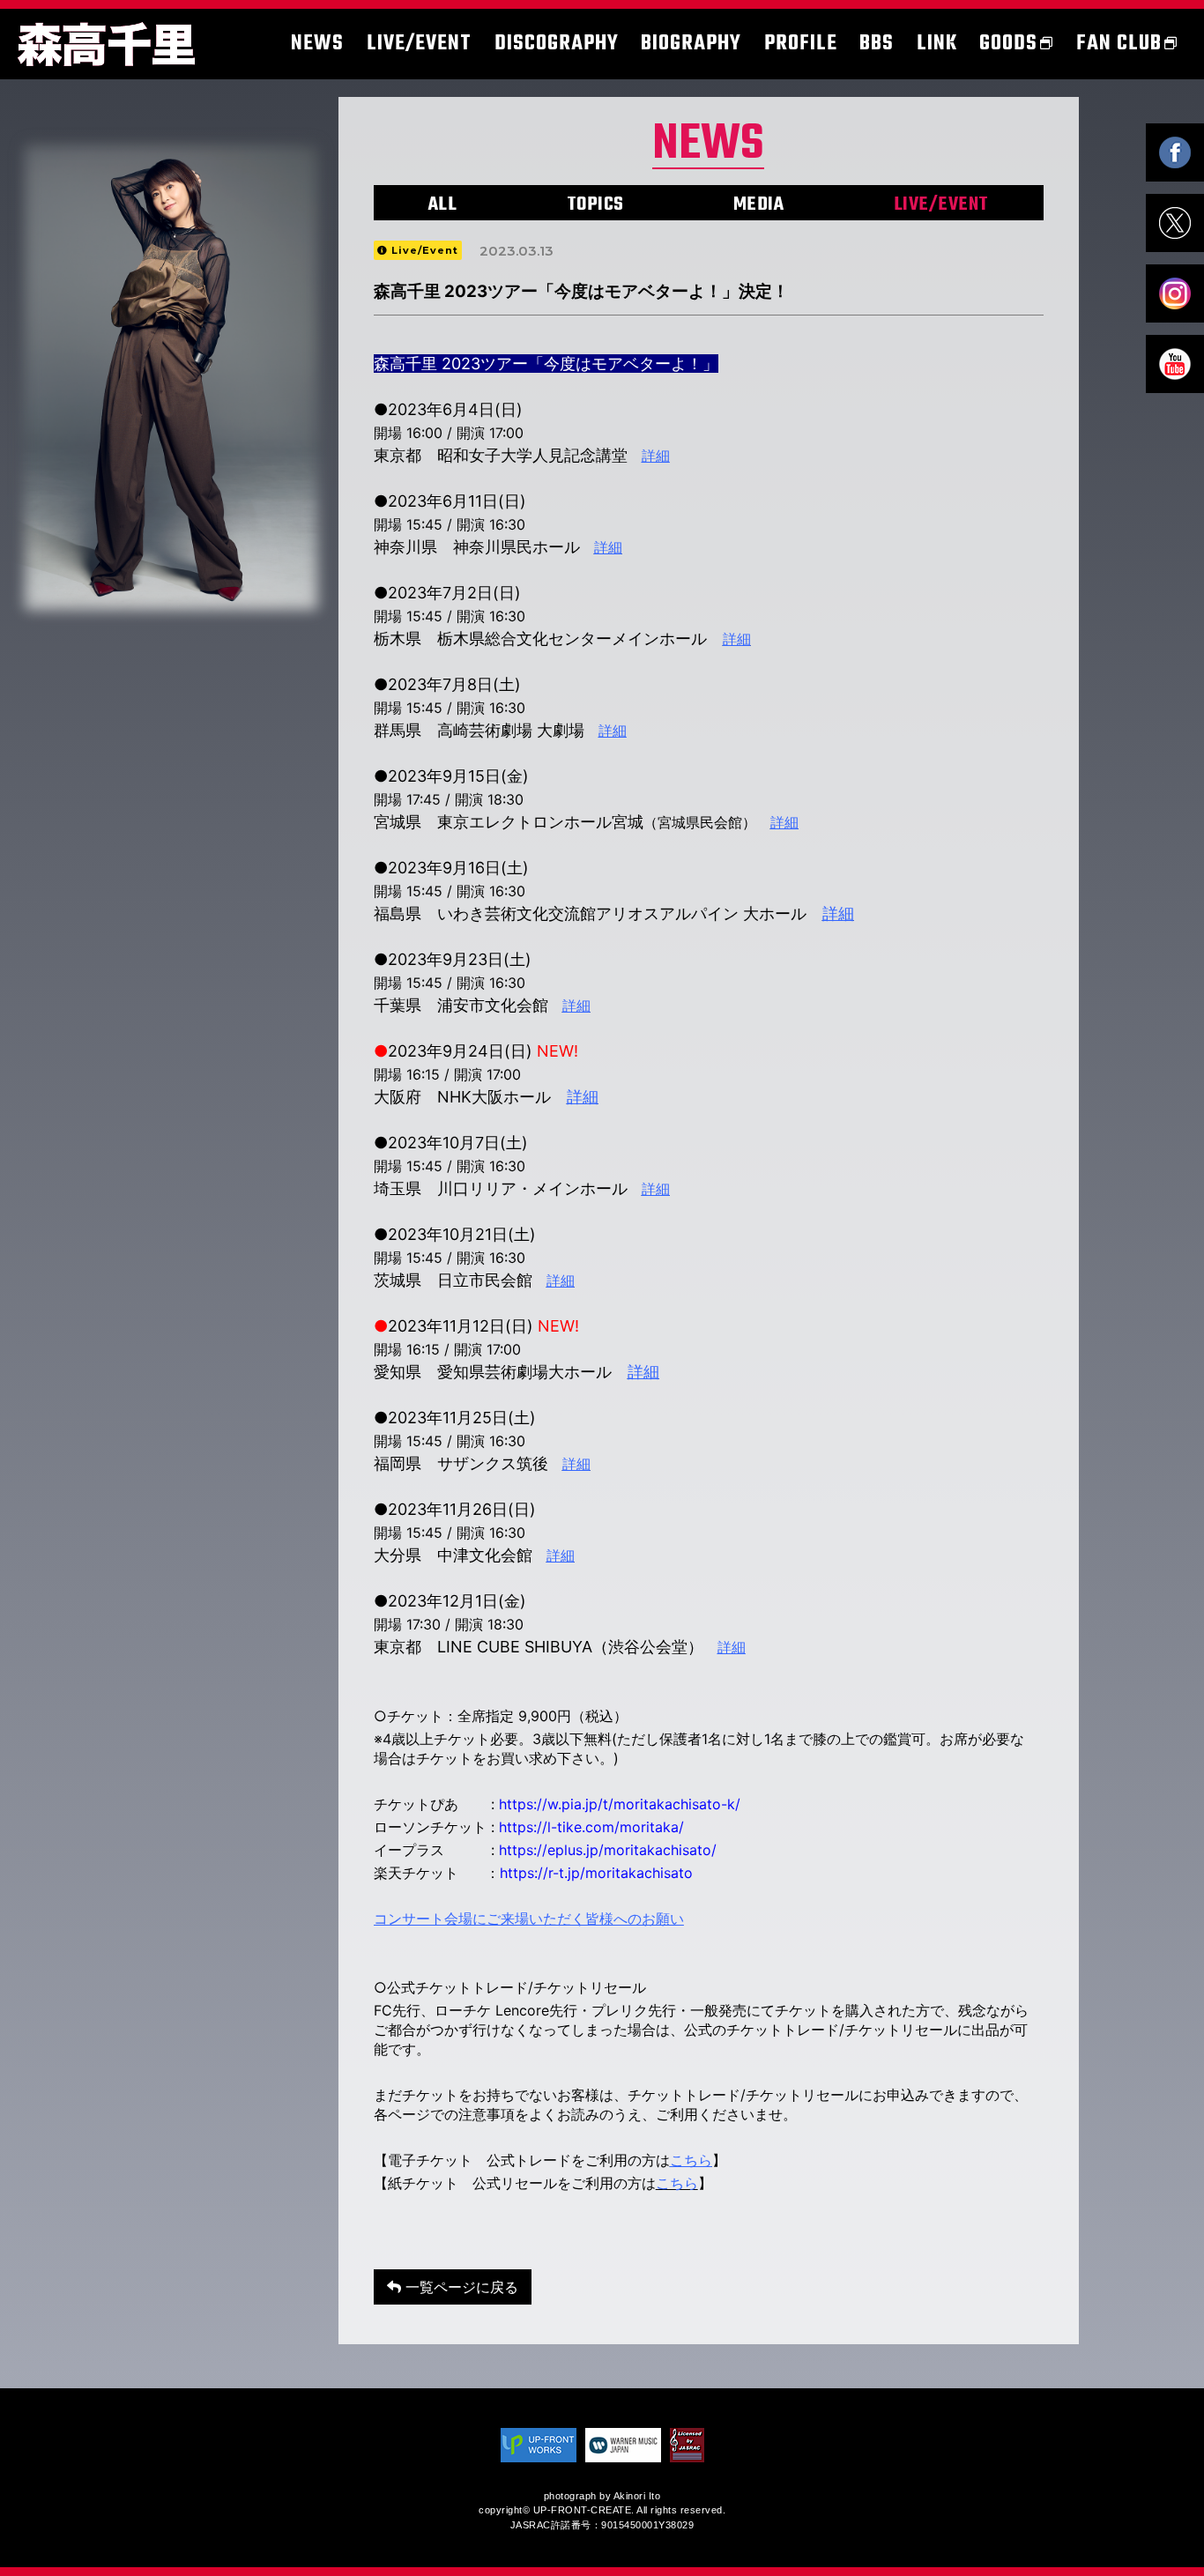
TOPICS (595, 204)
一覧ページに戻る (460, 2287)
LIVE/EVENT (941, 204)
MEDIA (759, 204)
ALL (443, 204)
